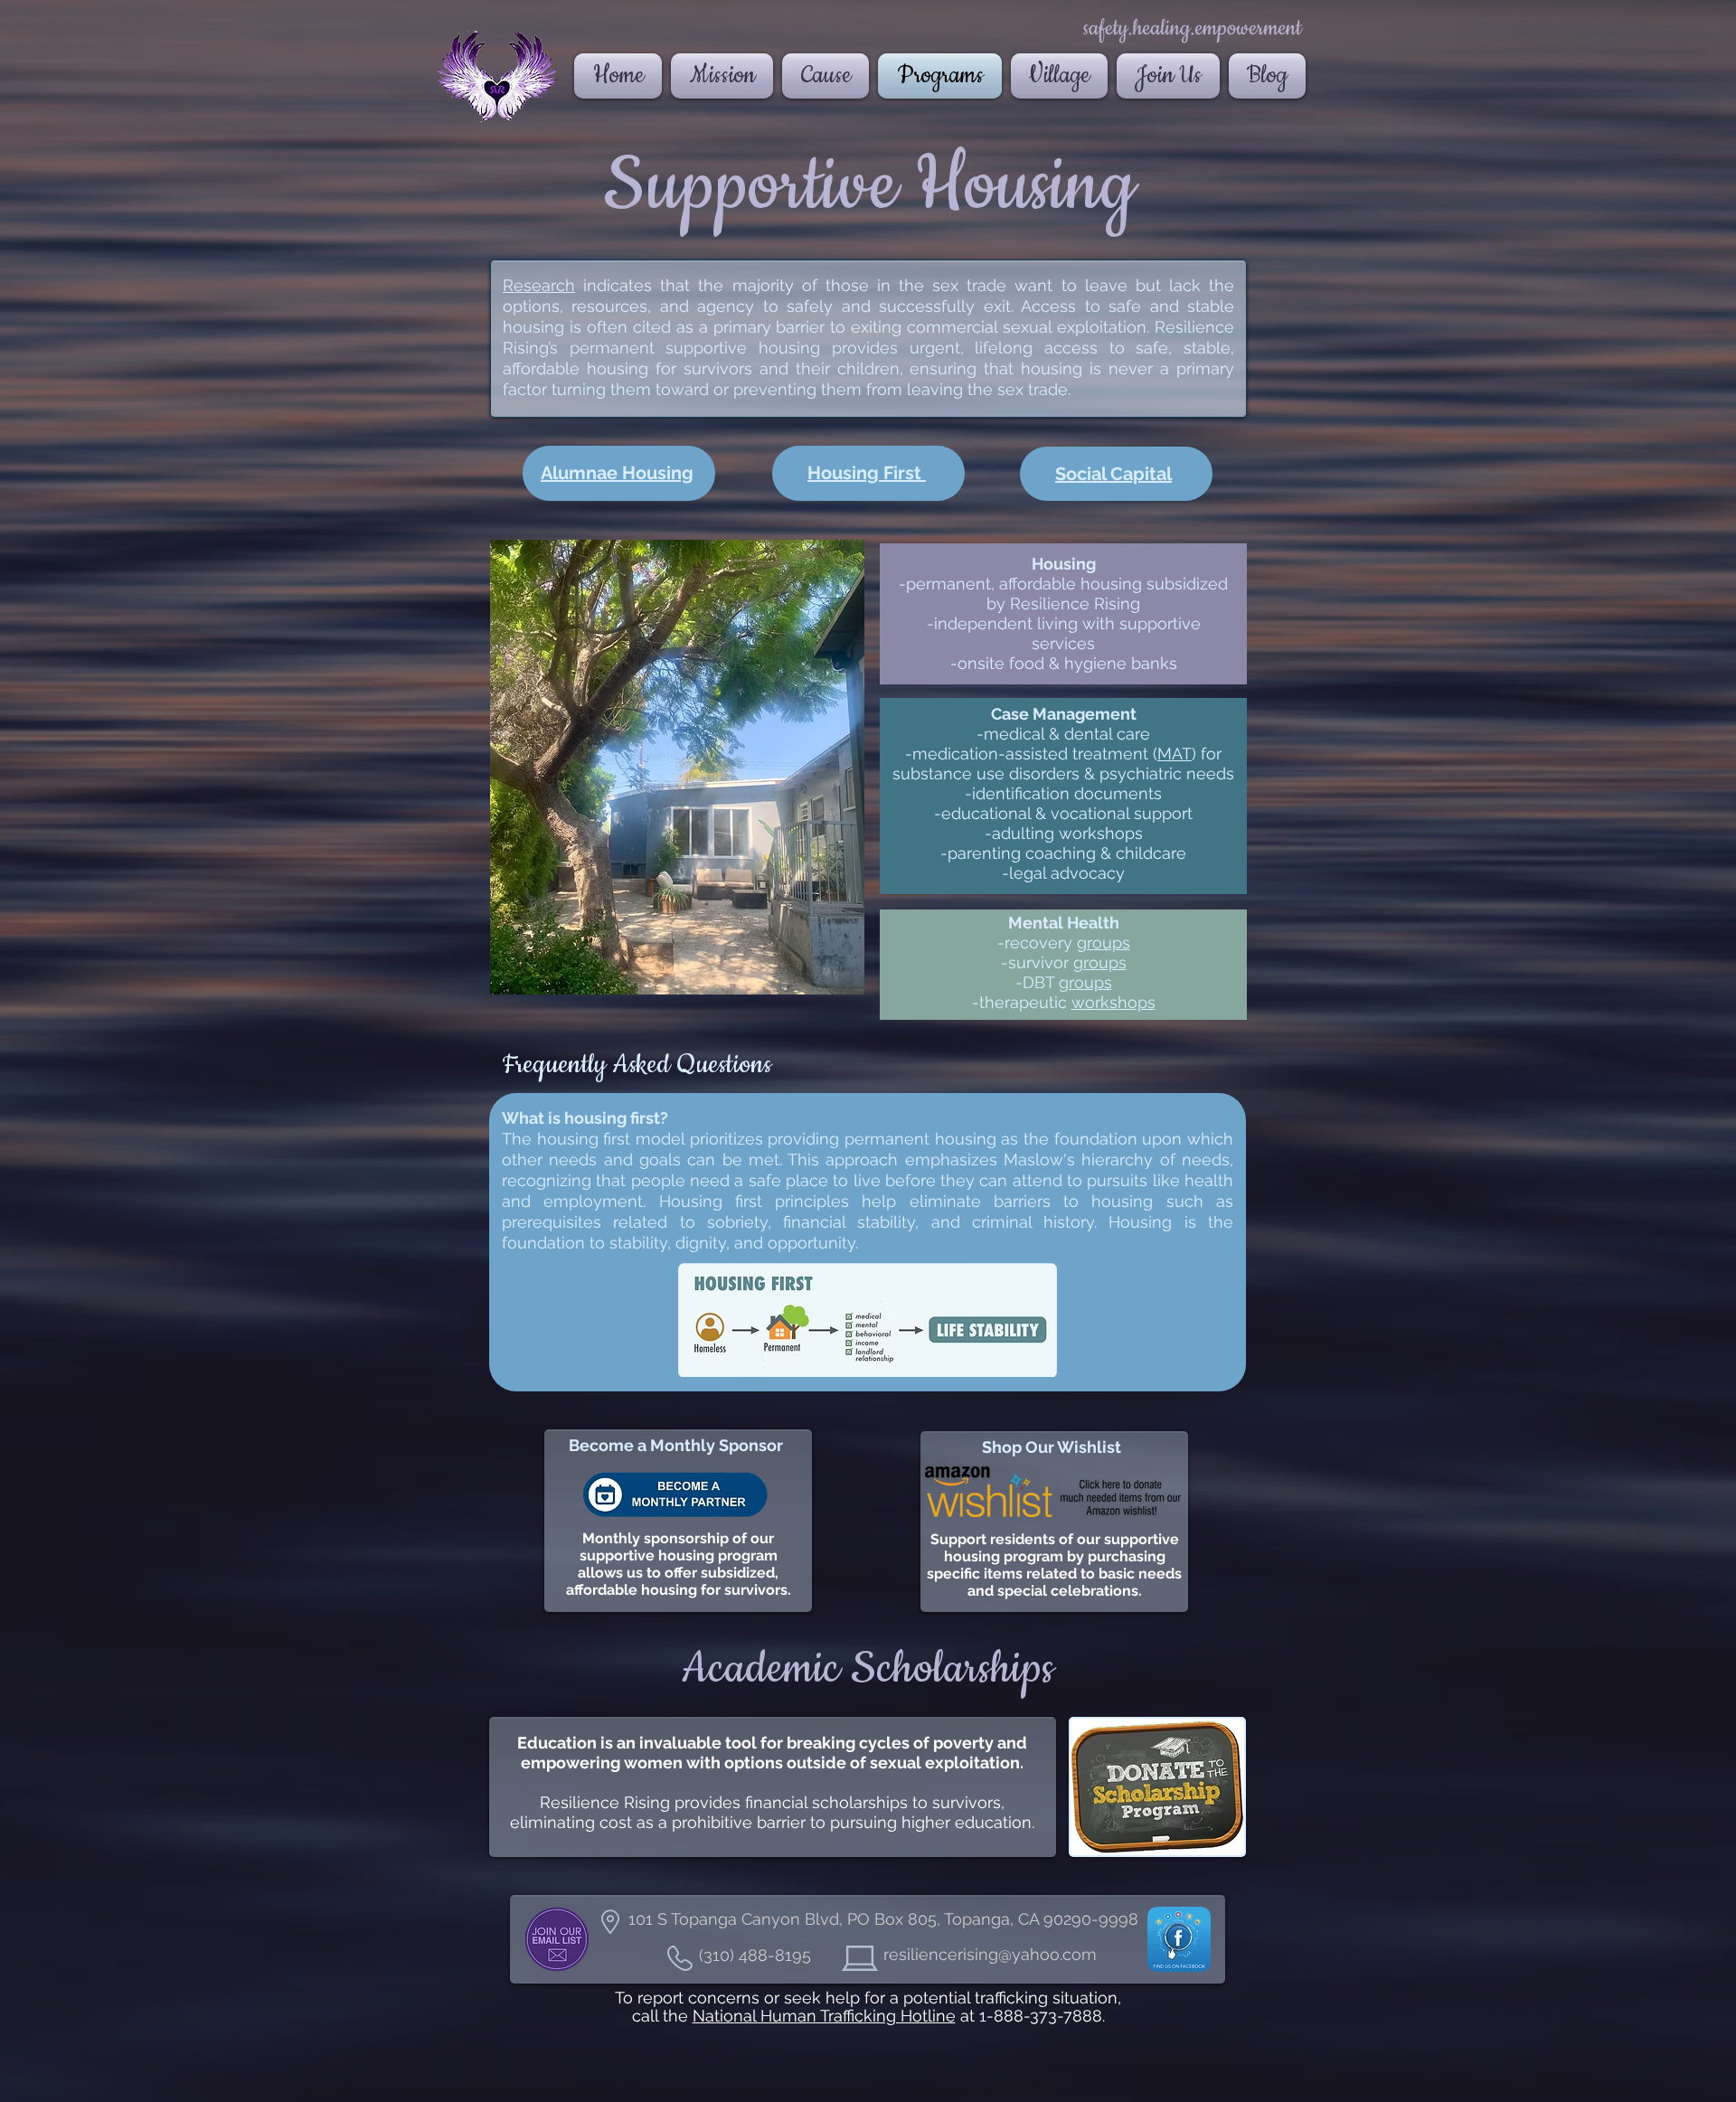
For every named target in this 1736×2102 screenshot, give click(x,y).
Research (539, 285)
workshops (1113, 1002)
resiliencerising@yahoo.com (990, 1954)
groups (1104, 943)
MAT (1175, 754)
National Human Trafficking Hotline (824, 2016)
